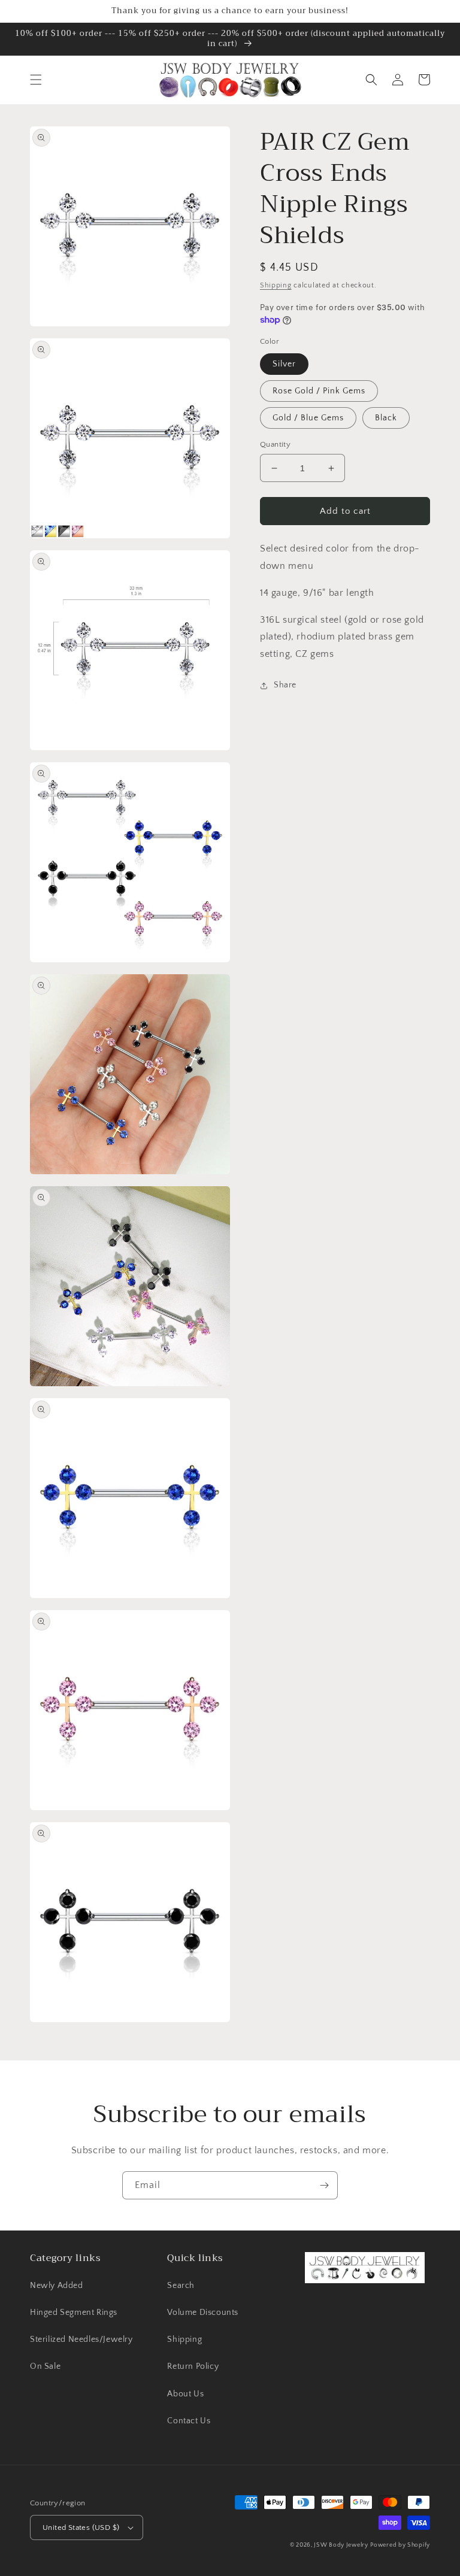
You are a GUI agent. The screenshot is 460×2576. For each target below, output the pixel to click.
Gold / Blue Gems (308, 418)
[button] (36, 80)
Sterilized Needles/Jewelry (81, 2339)
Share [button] (285, 685)
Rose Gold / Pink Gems (319, 391)
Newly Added (57, 2286)
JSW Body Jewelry (341, 2545)
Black (386, 418)
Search (181, 2286)
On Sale (45, 2366)
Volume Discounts (203, 2313)
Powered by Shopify (400, 2545)
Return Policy (193, 2366)
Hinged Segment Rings (74, 2313)
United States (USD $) (81, 2527)
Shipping (276, 285)
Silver (284, 364)
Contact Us (189, 2421)
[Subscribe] (324, 2185)
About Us (185, 2394)
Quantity (275, 444)
